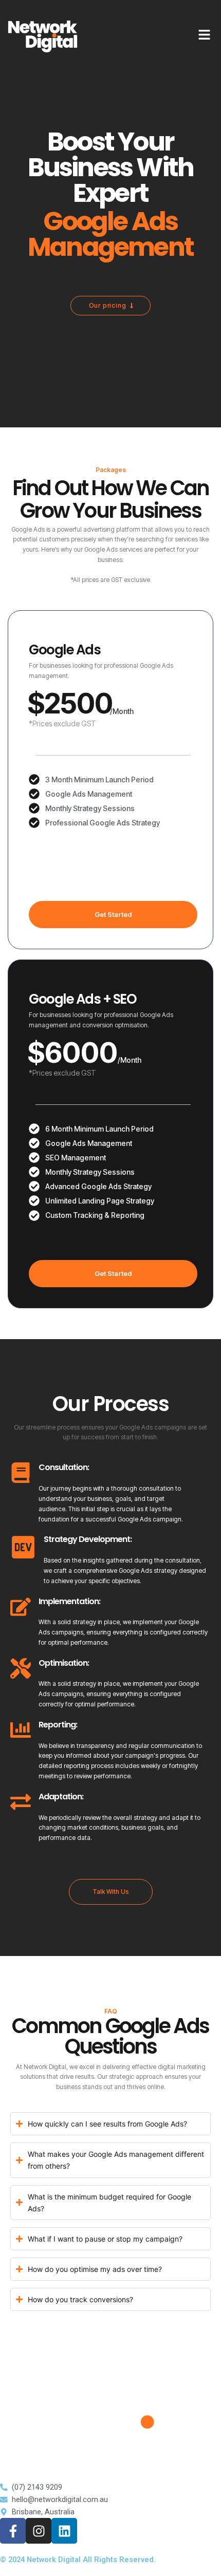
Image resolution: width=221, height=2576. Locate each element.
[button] (113, 1274)
